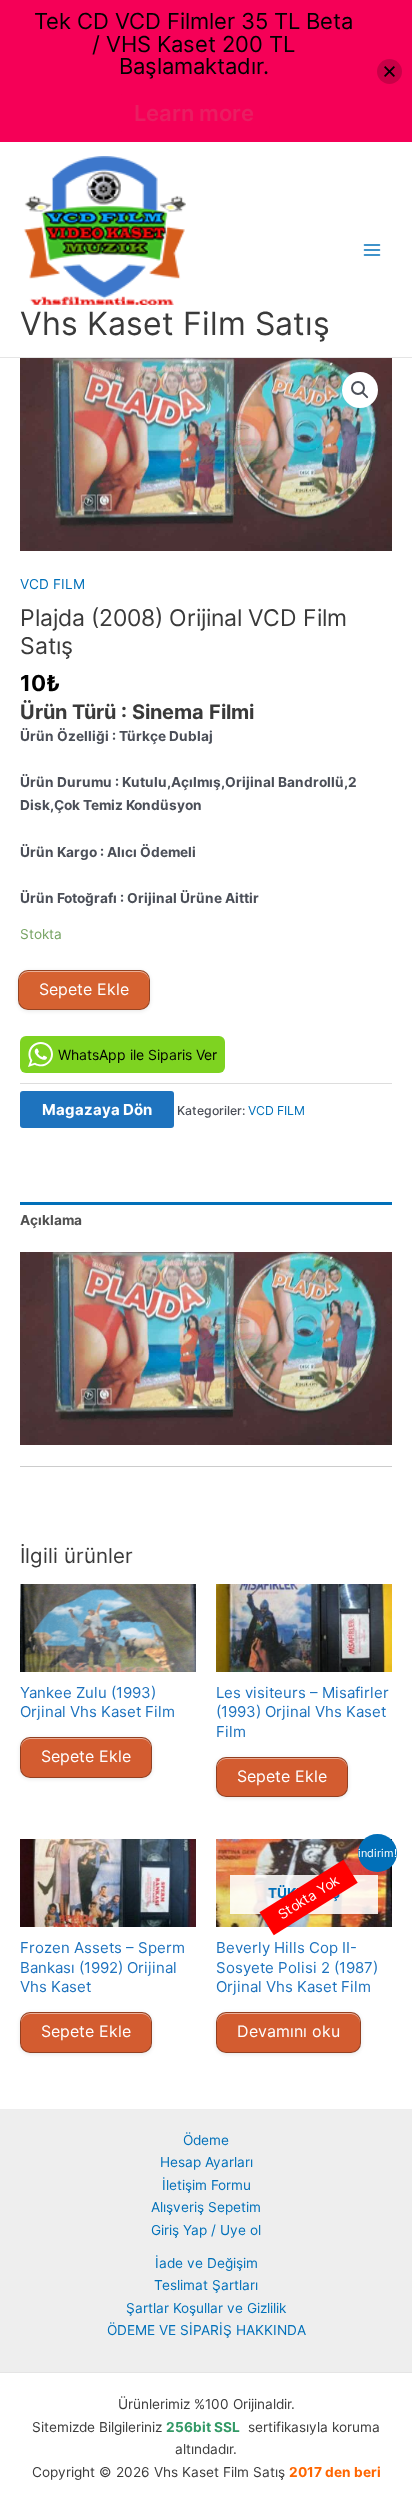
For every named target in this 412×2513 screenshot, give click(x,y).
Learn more (194, 113)
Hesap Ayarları (206, 2162)
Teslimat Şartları (206, 2285)
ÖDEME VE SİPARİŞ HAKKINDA (206, 2330)
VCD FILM (52, 584)
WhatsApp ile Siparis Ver (137, 1054)
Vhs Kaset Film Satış (175, 323)
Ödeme (206, 2140)
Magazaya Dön (97, 1109)
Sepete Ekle (84, 989)
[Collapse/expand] (389, 71)
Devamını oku (288, 2031)
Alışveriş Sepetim (206, 2207)
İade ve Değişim (206, 2263)
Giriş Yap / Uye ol (206, 2230)
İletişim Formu (206, 2185)
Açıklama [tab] (51, 1220)
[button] (360, 390)
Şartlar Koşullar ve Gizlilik (206, 2308)
